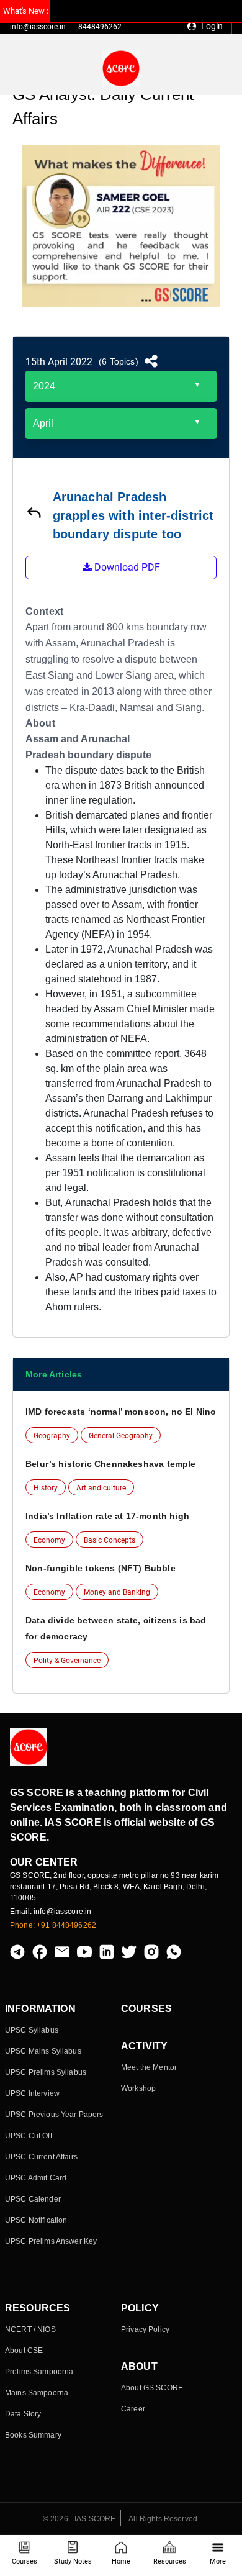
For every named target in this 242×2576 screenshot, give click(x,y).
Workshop (138, 2088)
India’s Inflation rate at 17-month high (107, 1516)
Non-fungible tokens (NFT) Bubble (101, 1568)
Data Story (23, 2414)
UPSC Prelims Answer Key (51, 2241)
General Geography (121, 1436)
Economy (49, 1540)
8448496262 (100, 27)
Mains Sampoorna (37, 2393)
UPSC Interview (32, 2093)
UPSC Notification (36, 2220)
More (218, 2561)
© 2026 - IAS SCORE (79, 2519)
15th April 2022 (59, 362)
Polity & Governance (67, 1661)
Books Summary (33, 2435)
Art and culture (101, 1488)
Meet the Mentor (149, 2067)
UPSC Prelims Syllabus (46, 2072)
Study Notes (73, 2561)
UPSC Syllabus (32, 2030)
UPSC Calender (33, 2199)
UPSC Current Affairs (41, 2157)
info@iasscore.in (38, 27)
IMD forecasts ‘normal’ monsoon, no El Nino (121, 1412)
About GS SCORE (152, 2388)
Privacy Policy (145, 2329)
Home (121, 2561)
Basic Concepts (110, 1540)
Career (133, 2409)
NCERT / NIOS (30, 2329)
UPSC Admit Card (36, 2178)
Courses (25, 2561)
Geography (52, 1436)
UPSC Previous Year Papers (54, 2115)
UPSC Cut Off (29, 2136)
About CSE (24, 2351)
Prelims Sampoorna (39, 2372)
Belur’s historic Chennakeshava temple (111, 1464)
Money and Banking (117, 1592)
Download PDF (126, 567)
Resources (170, 2561)
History (46, 1488)
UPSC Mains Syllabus (43, 2051)
